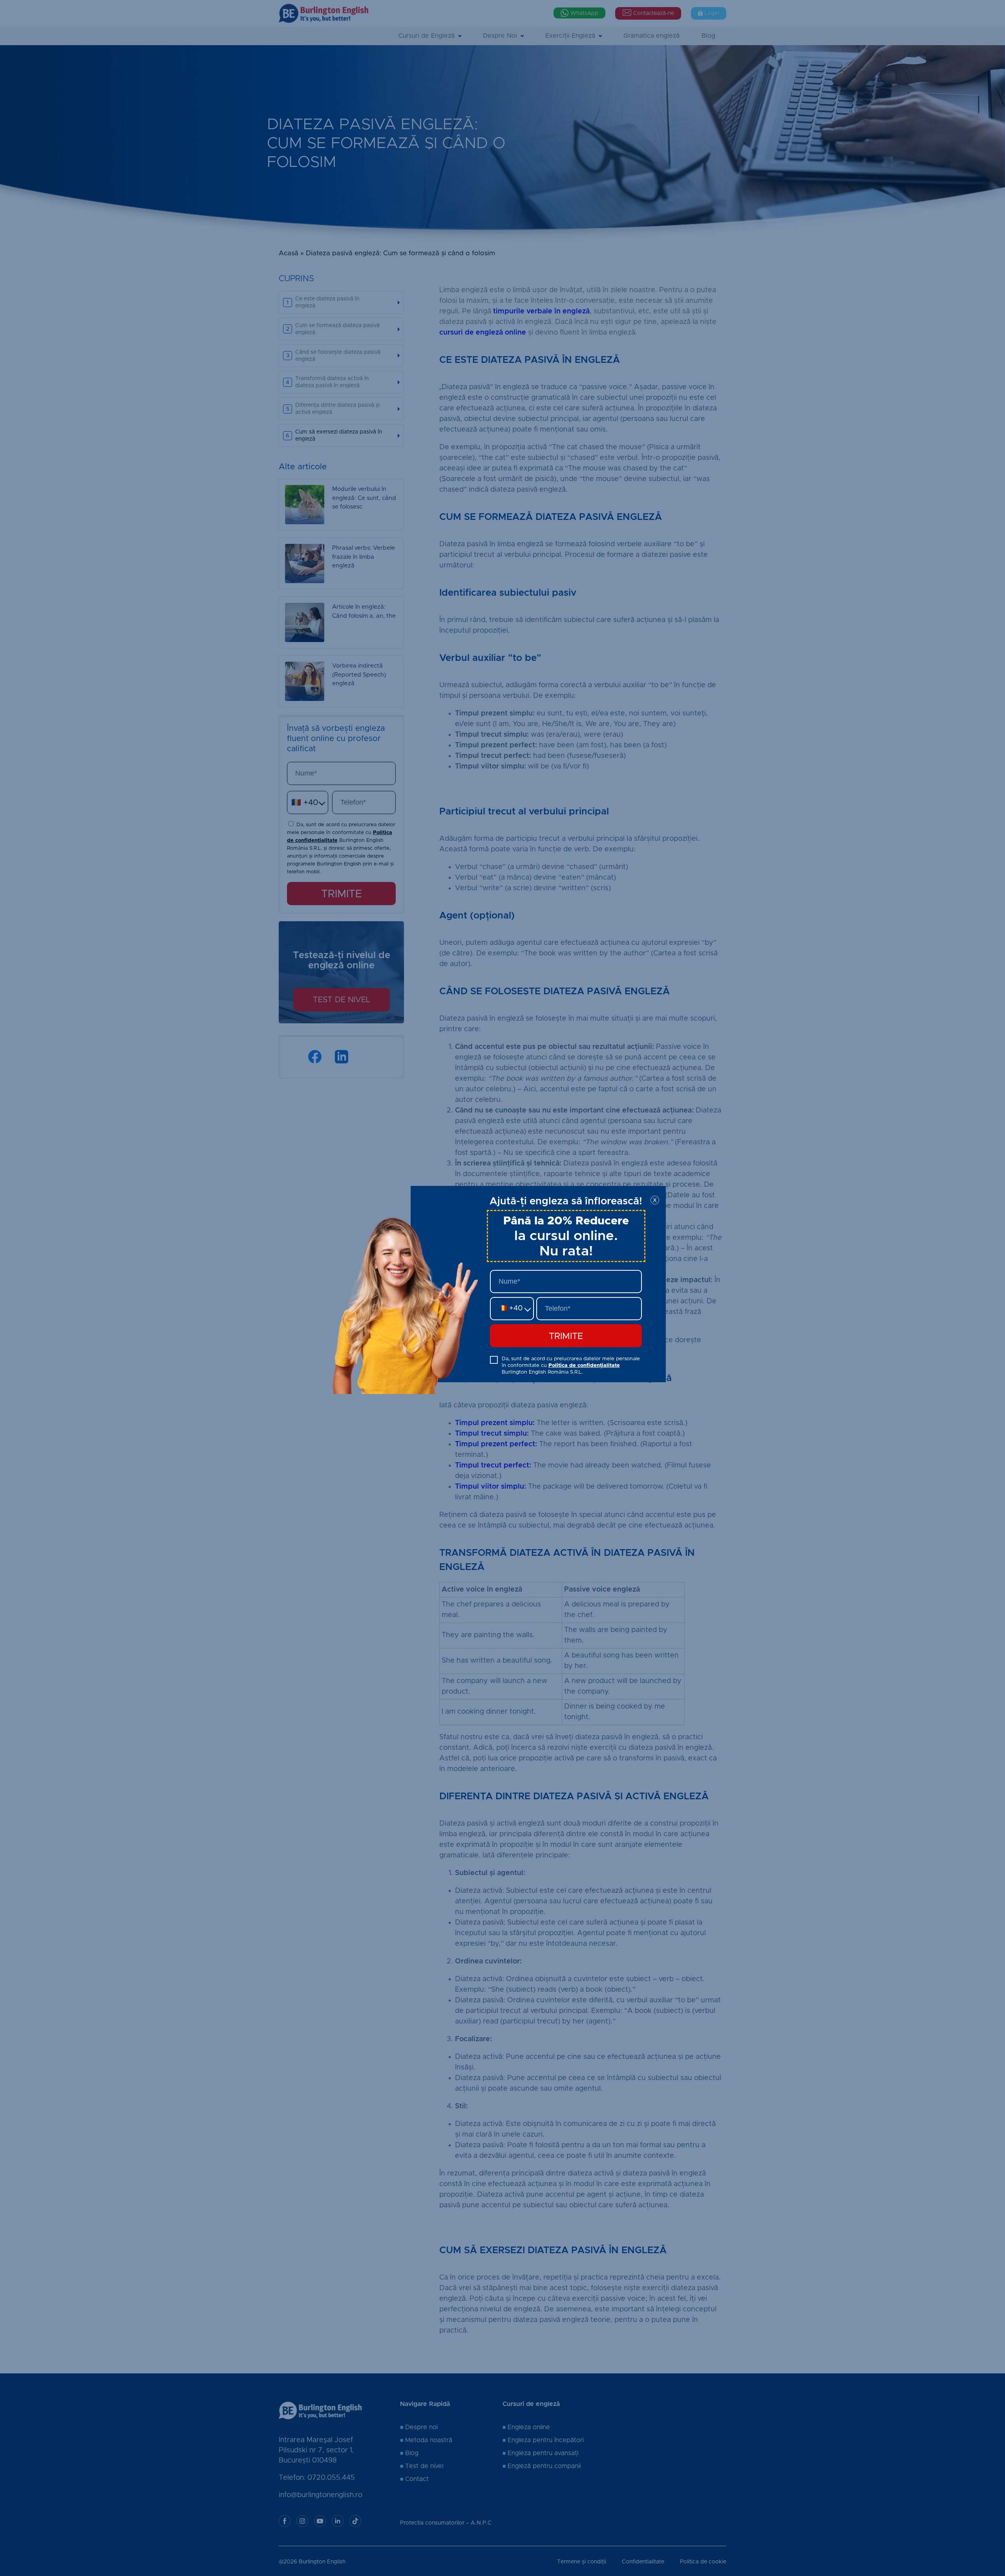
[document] (502, 1288)
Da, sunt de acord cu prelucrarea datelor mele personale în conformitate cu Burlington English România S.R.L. (571, 1366)
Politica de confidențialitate (584, 1366)
